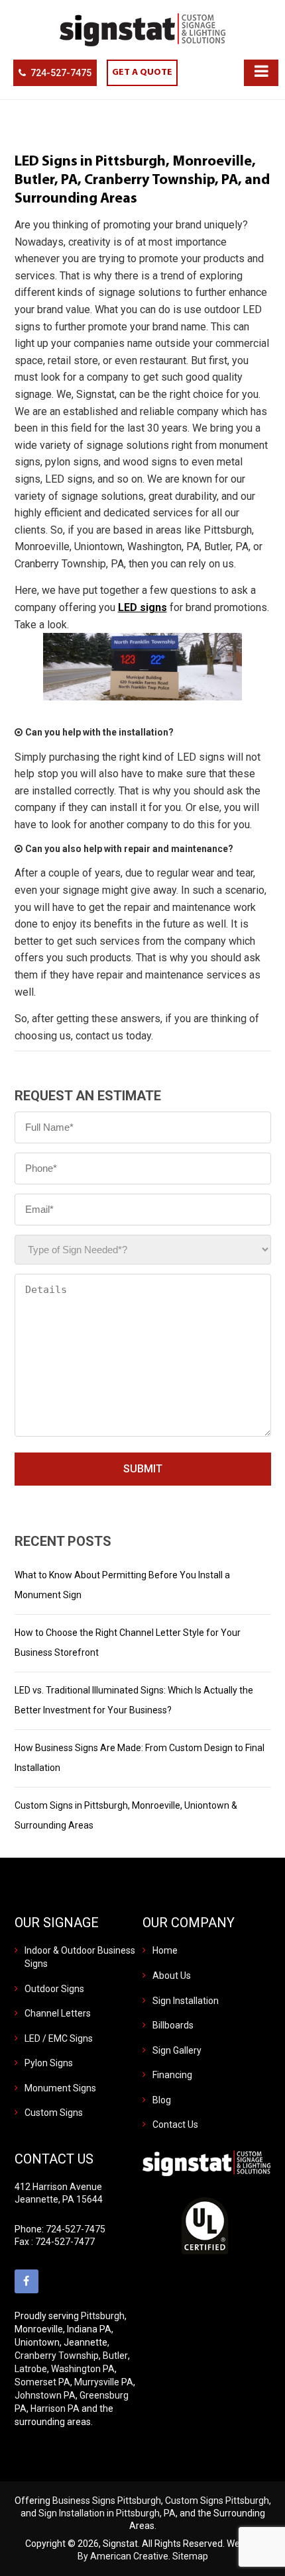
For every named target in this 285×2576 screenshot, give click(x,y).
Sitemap (190, 2556)
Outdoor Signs (54, 1989)
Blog (162, 2100)
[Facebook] (27, 2281)
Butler (115, 2356)
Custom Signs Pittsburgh (217, 2501)
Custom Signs (54, 2113)
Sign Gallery (177, 2050)
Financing (172, 2075)
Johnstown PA (45, 2395)
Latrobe (31, 2369)
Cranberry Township (57, 2356)
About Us (172, 1976)
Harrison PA (55, 2409)
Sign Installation (186, 2001)
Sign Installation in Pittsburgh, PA (107, 2513)
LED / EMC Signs (59, 2038)
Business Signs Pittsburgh (107, 2501)
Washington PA (83, 2369)
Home (165, 1950)
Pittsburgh (103, 2316)
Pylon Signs (49, 2063)
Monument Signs (60, 2088)
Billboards (173, 2025)
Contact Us (175, 2124)
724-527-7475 (61, 73)
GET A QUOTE (142, 72)
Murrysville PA (104, 2382)
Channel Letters (58, 2013)
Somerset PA (42, 2382)
